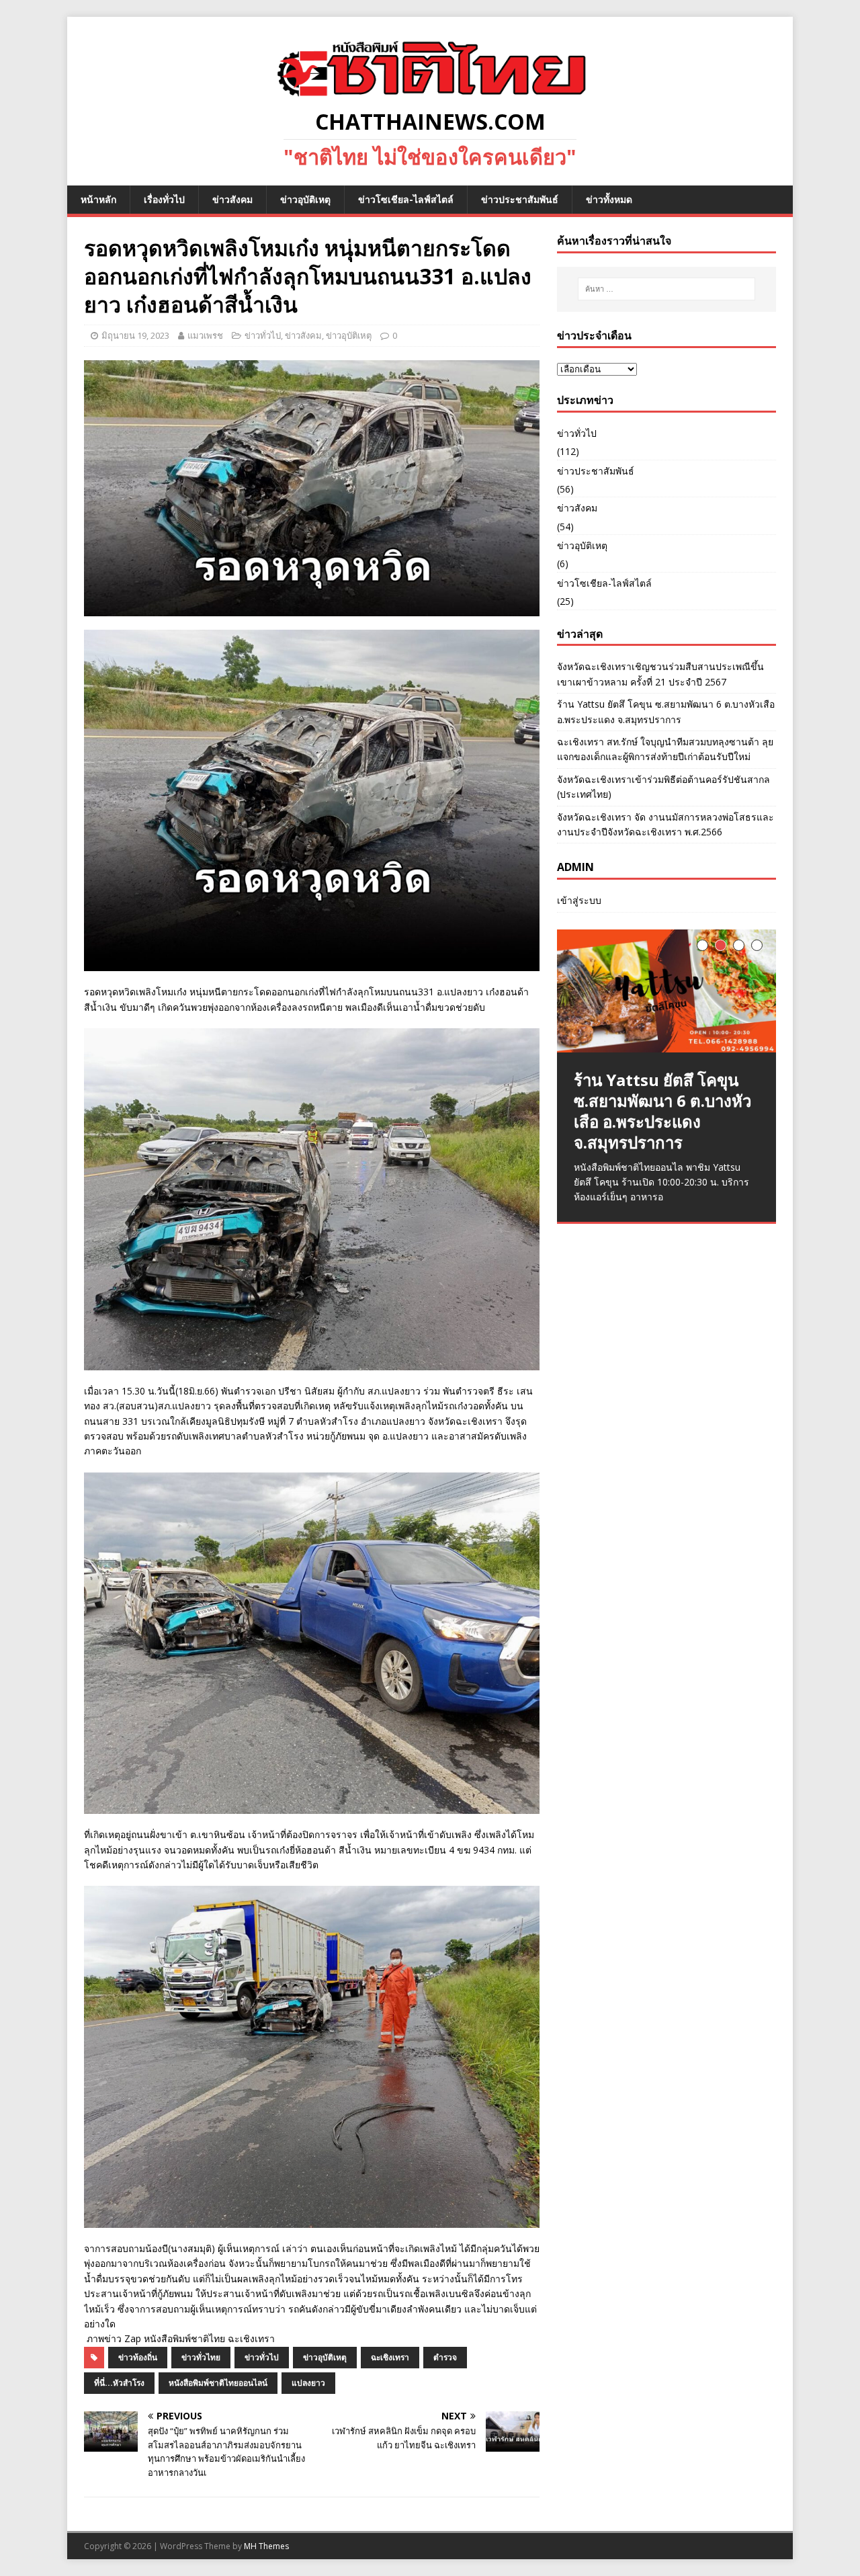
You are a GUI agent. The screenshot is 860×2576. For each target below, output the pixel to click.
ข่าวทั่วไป (263, 335)
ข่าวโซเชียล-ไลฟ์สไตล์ (406, 199)
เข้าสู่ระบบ (579, 900)
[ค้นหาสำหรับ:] (666, 289)
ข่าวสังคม (232, 199)
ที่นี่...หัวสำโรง (119, 2383)
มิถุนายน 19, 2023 (135, 335)
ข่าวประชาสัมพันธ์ (520, 199)
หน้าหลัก (98, 199)
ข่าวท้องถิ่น (138, 2357)
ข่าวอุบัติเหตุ (305, 199)
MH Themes (266, 2546)
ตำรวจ (445, 2357)
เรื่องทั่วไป (164, 199)
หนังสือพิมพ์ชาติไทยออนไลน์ (218, 2383)
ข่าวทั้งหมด (609, 199)
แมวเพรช (205, 335)
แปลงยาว (308, 2383)
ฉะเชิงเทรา (390, 2357)
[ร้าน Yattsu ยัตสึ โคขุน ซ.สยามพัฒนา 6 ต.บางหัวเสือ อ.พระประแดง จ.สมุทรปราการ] (666, 991)
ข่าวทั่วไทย (201, 2357)
